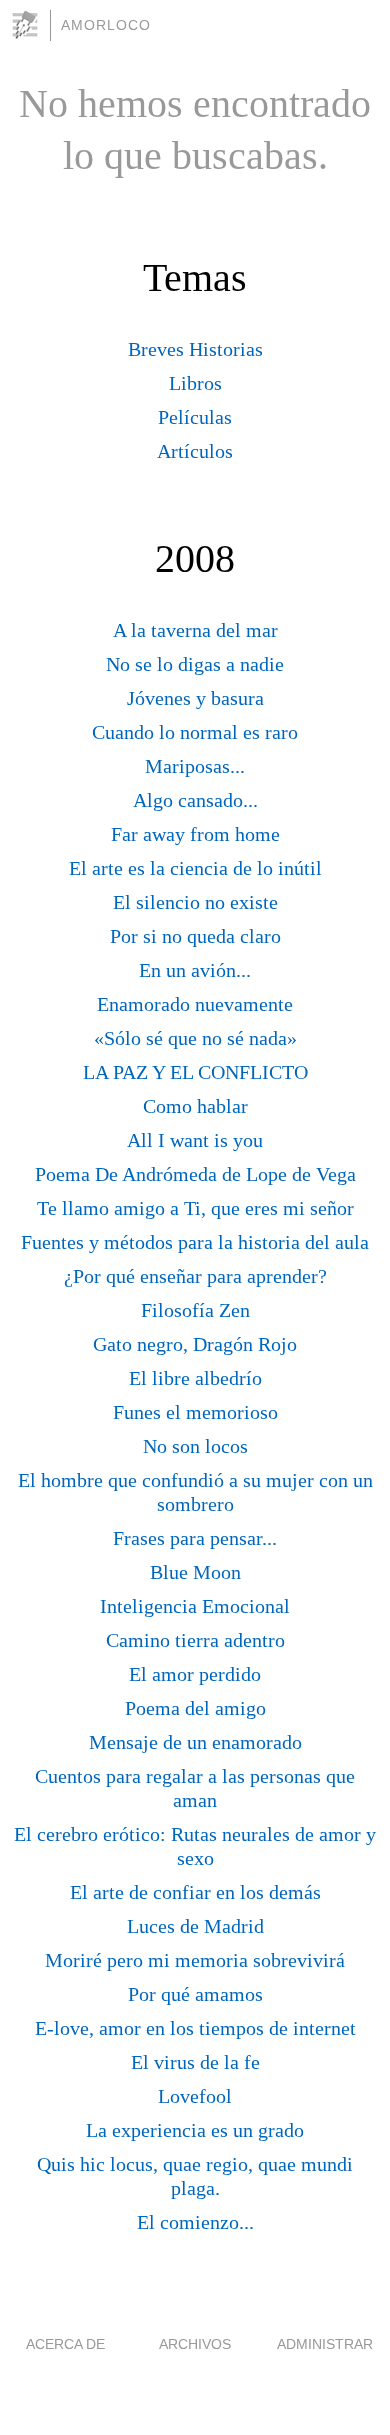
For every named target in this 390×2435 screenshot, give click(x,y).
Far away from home (195, 834)
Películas (195, 417)
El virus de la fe (195, 2062)
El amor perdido (195, 1674)
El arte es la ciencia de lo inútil (195, 868)
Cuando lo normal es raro (195, 732)
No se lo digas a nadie (195, 664)
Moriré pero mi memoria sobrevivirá (195, 1960)
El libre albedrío (195, 1378)
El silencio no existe (195, 902)
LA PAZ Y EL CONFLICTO (195, 1072)
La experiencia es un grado (195, 2130)
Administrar (325, 2344)
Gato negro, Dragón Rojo (195, 1344)
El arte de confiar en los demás (195, 1892)
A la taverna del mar (195, 630)
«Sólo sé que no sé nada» (195, 1038)
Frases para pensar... (195, 1538)
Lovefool (195, 2096)
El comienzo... (195, 2222)
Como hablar (195, 1106)
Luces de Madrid (195, 1926)
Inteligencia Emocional (195, 1606)
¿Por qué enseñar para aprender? (195, 1276)
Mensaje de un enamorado (195, 1742)
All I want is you (195, 1140)
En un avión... (195, 970)
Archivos (195, 2344)
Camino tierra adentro (195, 1640)
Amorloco (106, 25)
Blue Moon (195, 1572)
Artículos (195, 451)
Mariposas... (195, 766)
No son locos (195, 1446)
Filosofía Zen (195, 1310)
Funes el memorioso (195, 1412)
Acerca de (65, 2344)
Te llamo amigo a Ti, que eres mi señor (195, 1208)
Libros (195, 383)
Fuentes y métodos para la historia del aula (195, 1242)
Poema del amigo (195, 1708)
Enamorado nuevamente (195, 1004)
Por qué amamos (195, 1994)
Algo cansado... (195, 800)
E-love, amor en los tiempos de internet (195, 2028)
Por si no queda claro (195, 936)
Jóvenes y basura (195, 698)
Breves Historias (195, 349)
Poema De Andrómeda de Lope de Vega (195, 1174)
